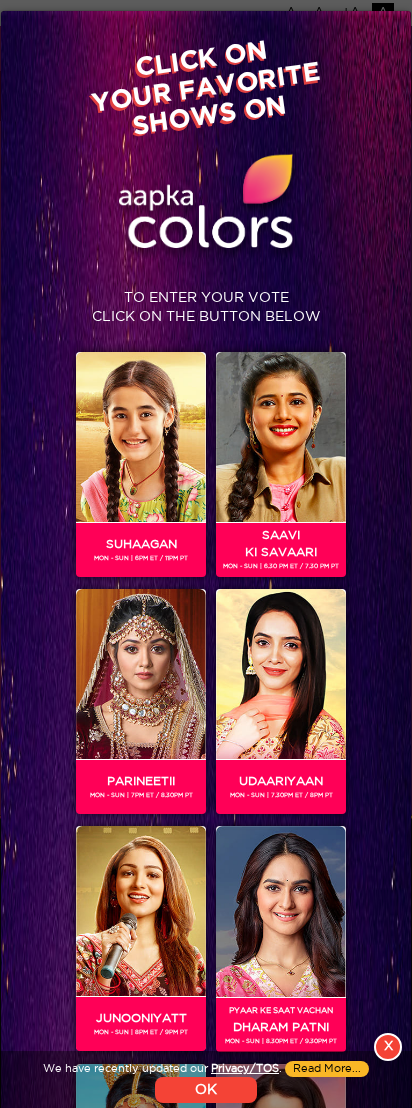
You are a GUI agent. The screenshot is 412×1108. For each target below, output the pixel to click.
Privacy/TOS (245, 1069)
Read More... (327, 1069)
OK (206, 1090)
